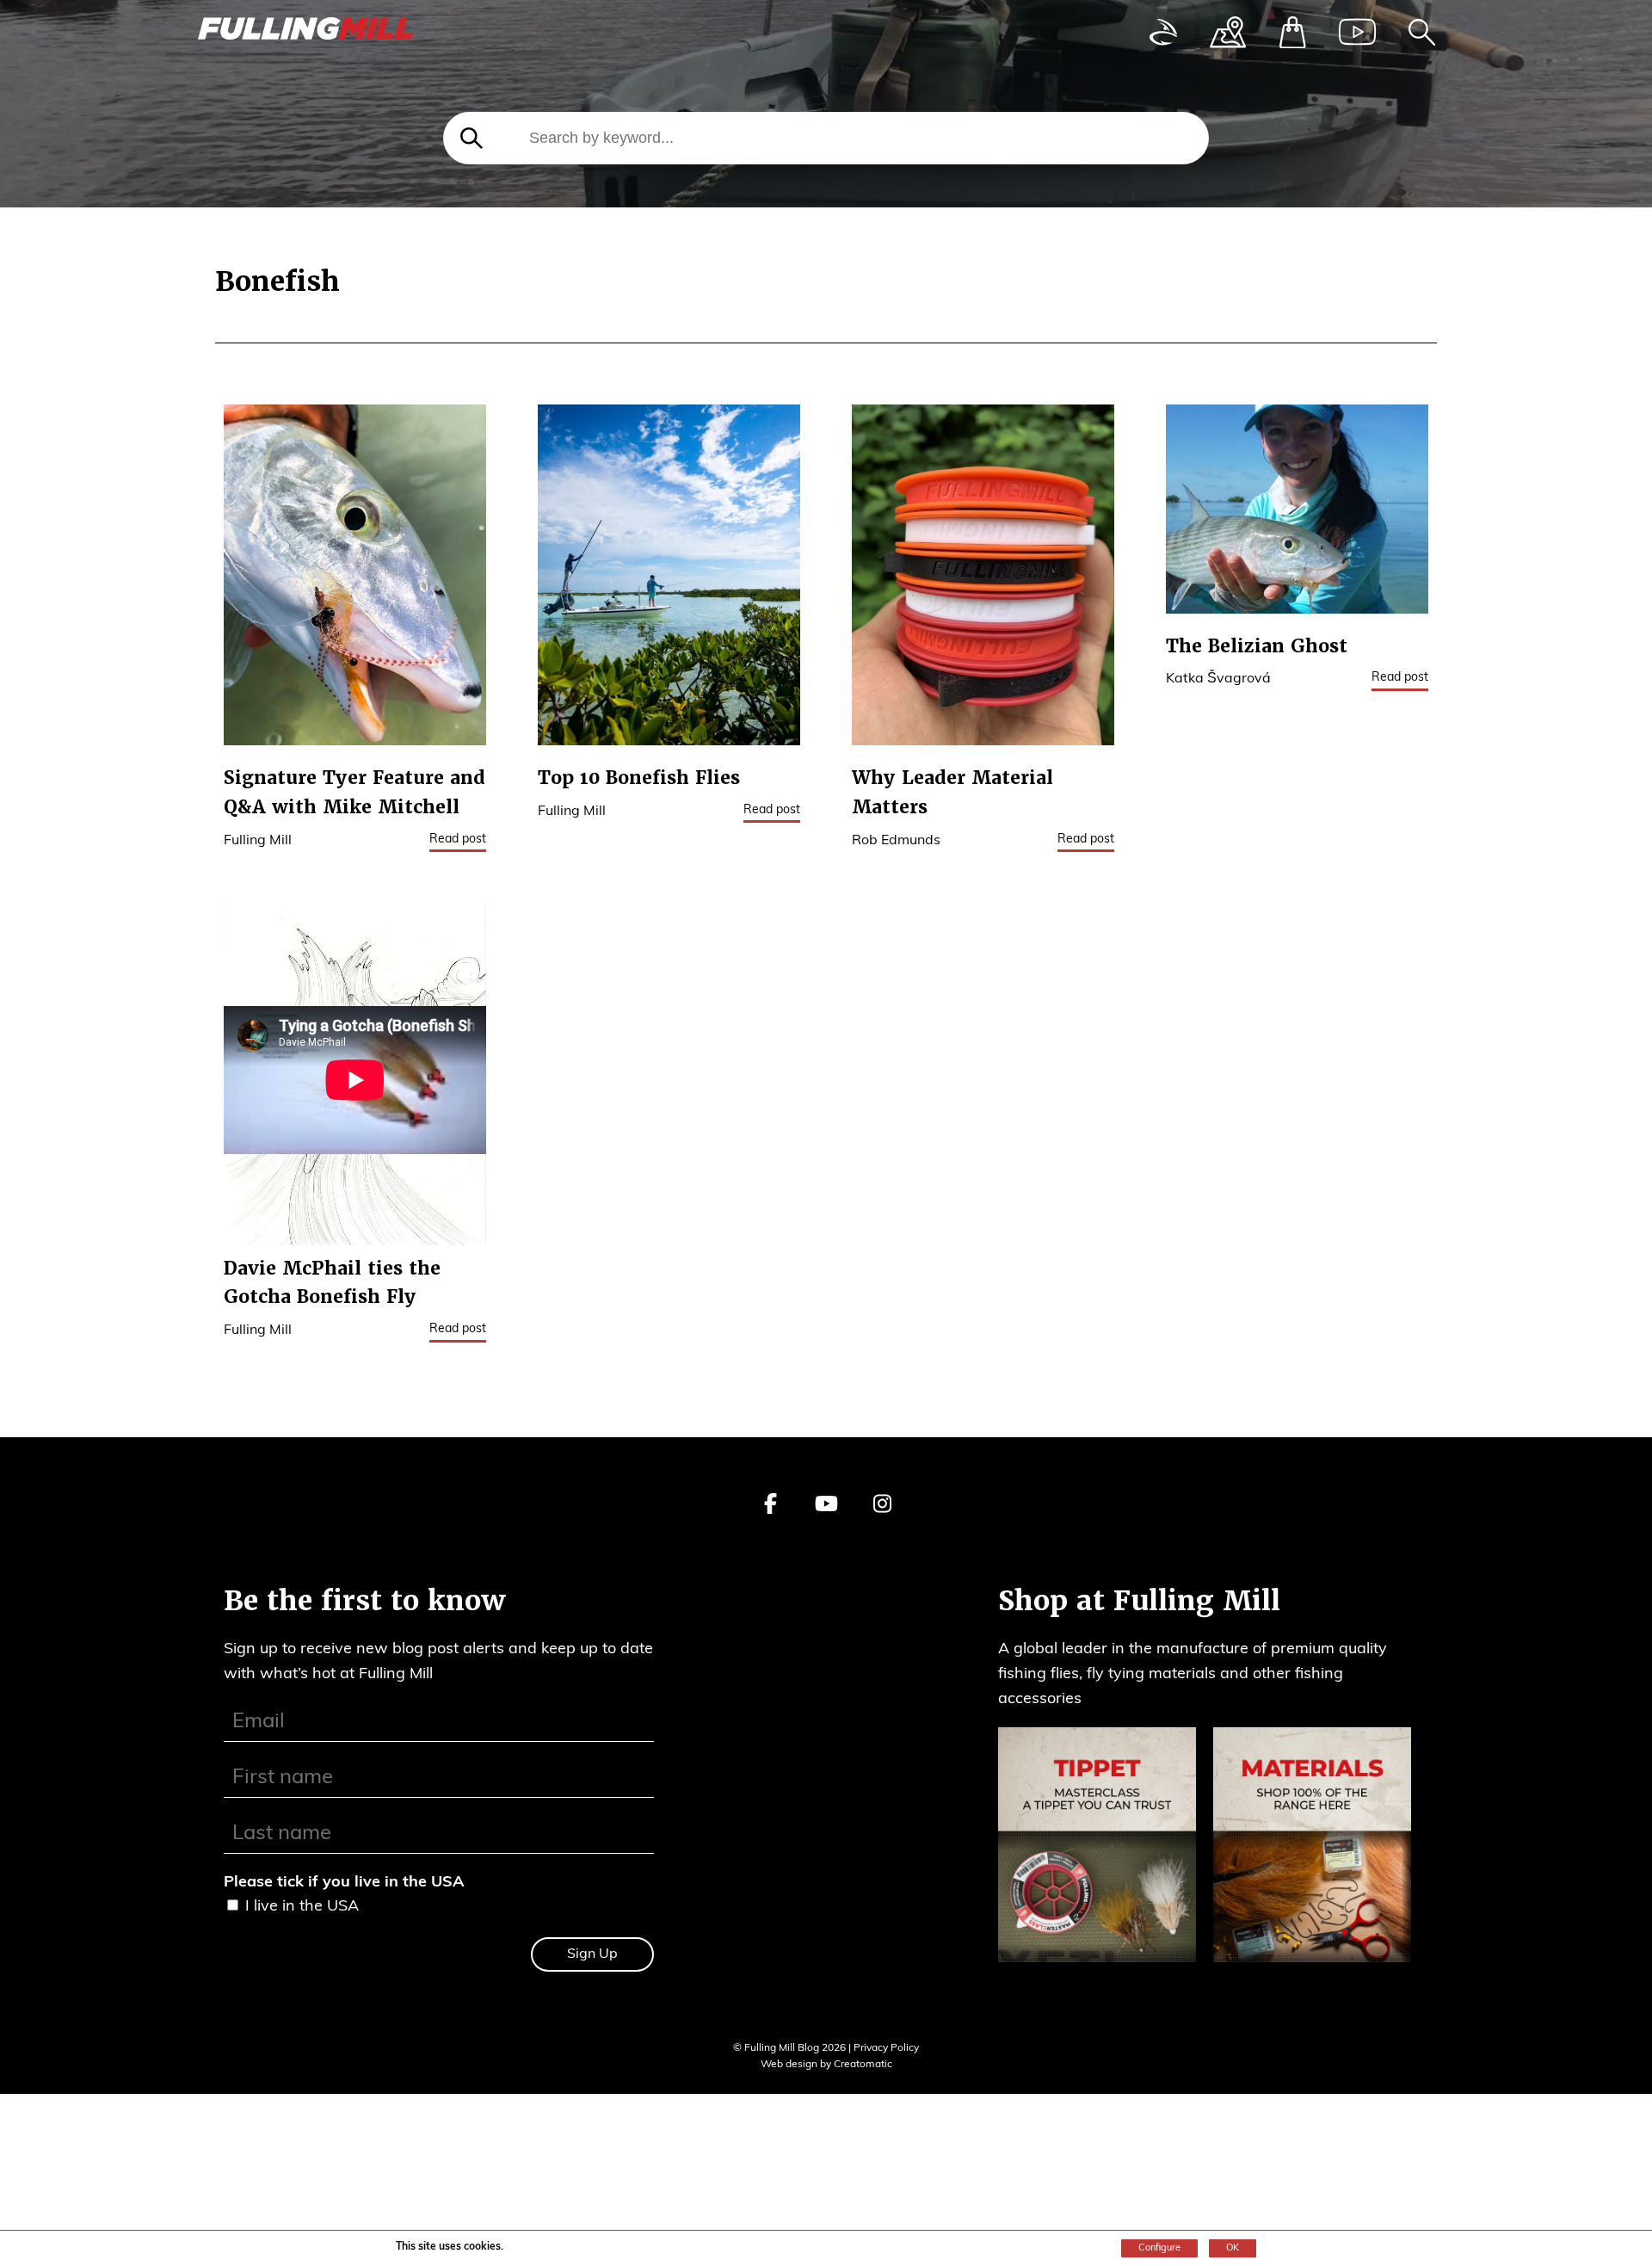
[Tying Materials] (1312, 1849)
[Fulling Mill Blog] (305, 33)
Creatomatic (863, 2065)
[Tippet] (1097, 1849)
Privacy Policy (886, 2048)
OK (1233, 2248)
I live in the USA (302, 1907)
